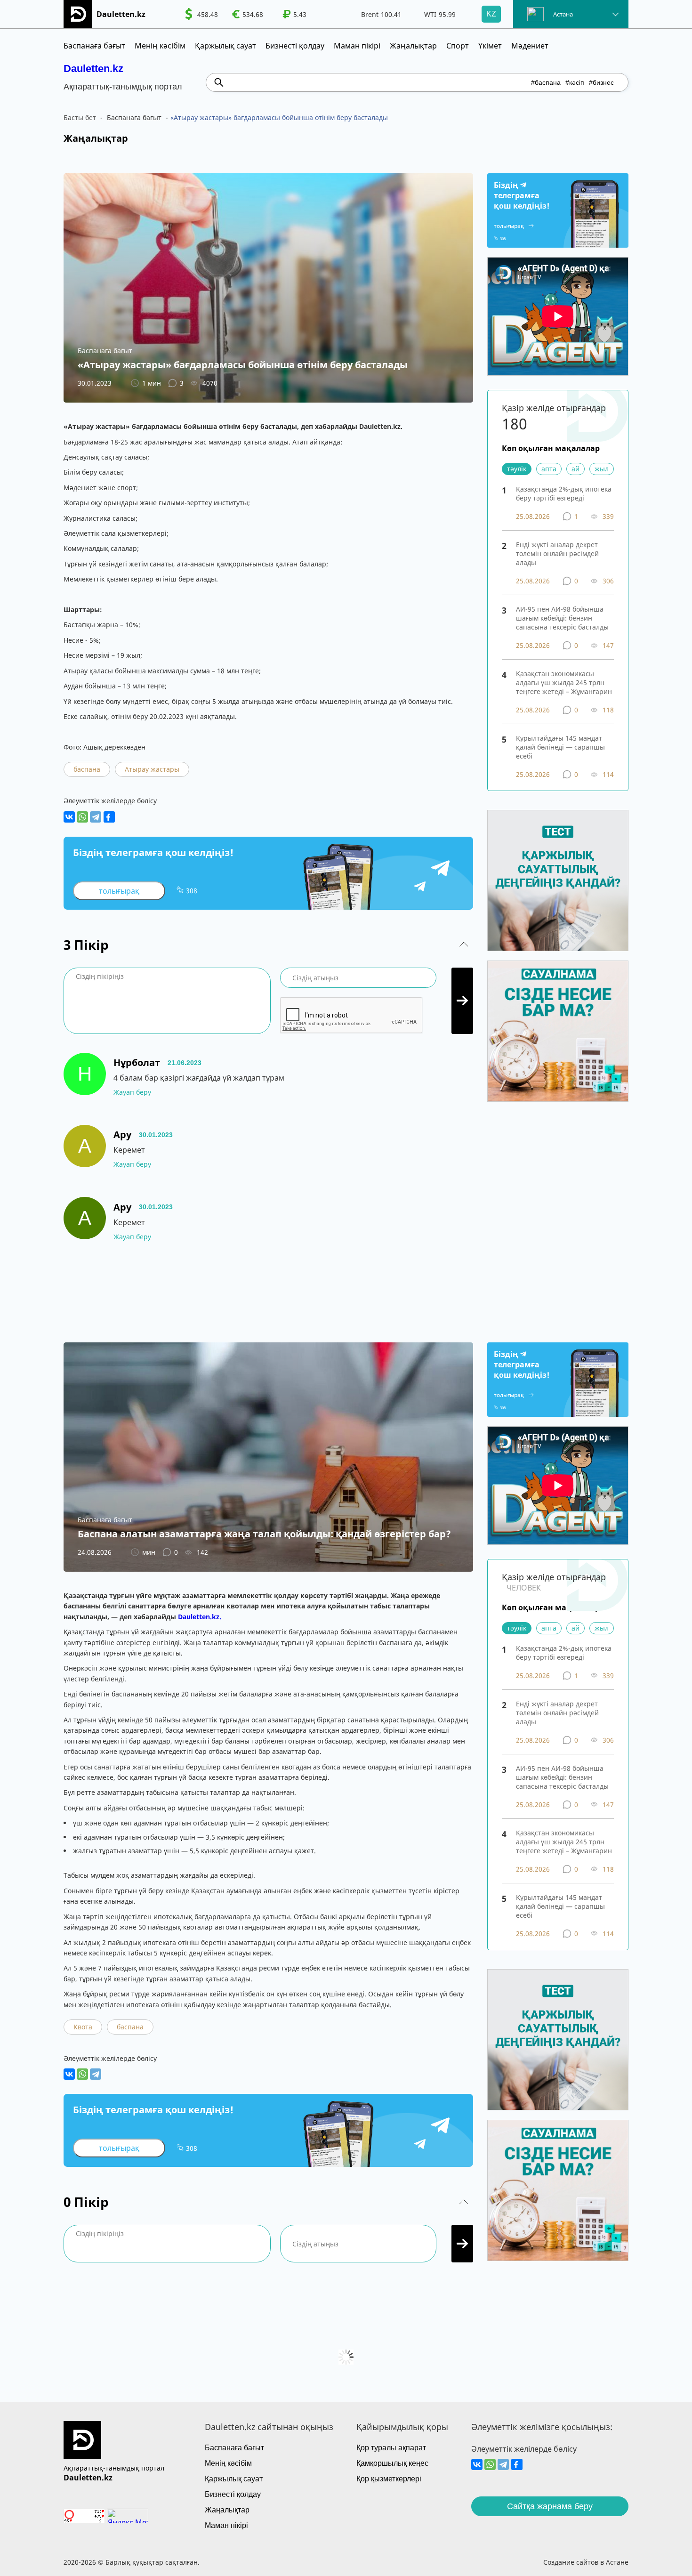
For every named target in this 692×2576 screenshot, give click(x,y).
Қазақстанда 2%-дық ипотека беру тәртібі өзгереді (564, 493)
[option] (201, 14)
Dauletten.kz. (200, 1617)
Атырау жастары (152, 769)
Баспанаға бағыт (94, 46)
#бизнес (601, 82)
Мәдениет (530, 46)
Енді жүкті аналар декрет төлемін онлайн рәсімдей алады (557, 553)
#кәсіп (575, 82)
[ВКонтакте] (69, 817)
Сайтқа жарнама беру (550, 2506)
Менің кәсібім (160, 46)
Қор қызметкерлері (389, 2479)
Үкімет (490, 46)
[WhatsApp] (82, 817)
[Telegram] (96, 817)
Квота (83, 2027)
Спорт (458, 46)
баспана (87, 769)
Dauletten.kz (93, 69)
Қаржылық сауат (225, 46)
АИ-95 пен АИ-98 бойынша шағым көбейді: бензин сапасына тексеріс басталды (562, 618)
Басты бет (80, 117)
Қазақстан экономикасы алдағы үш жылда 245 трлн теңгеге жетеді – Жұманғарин (564, 682)
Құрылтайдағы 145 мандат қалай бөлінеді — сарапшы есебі (560, 747)
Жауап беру (132, 1092)
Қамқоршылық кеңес (392, 2463)
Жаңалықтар (413, 46)
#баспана (546, 82)
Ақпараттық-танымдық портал (114, 2468)
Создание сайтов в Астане (586, 2562)
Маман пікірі (357, 46)
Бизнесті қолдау (295, 46)
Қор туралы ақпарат (391, 2448)
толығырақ (119, 891)
